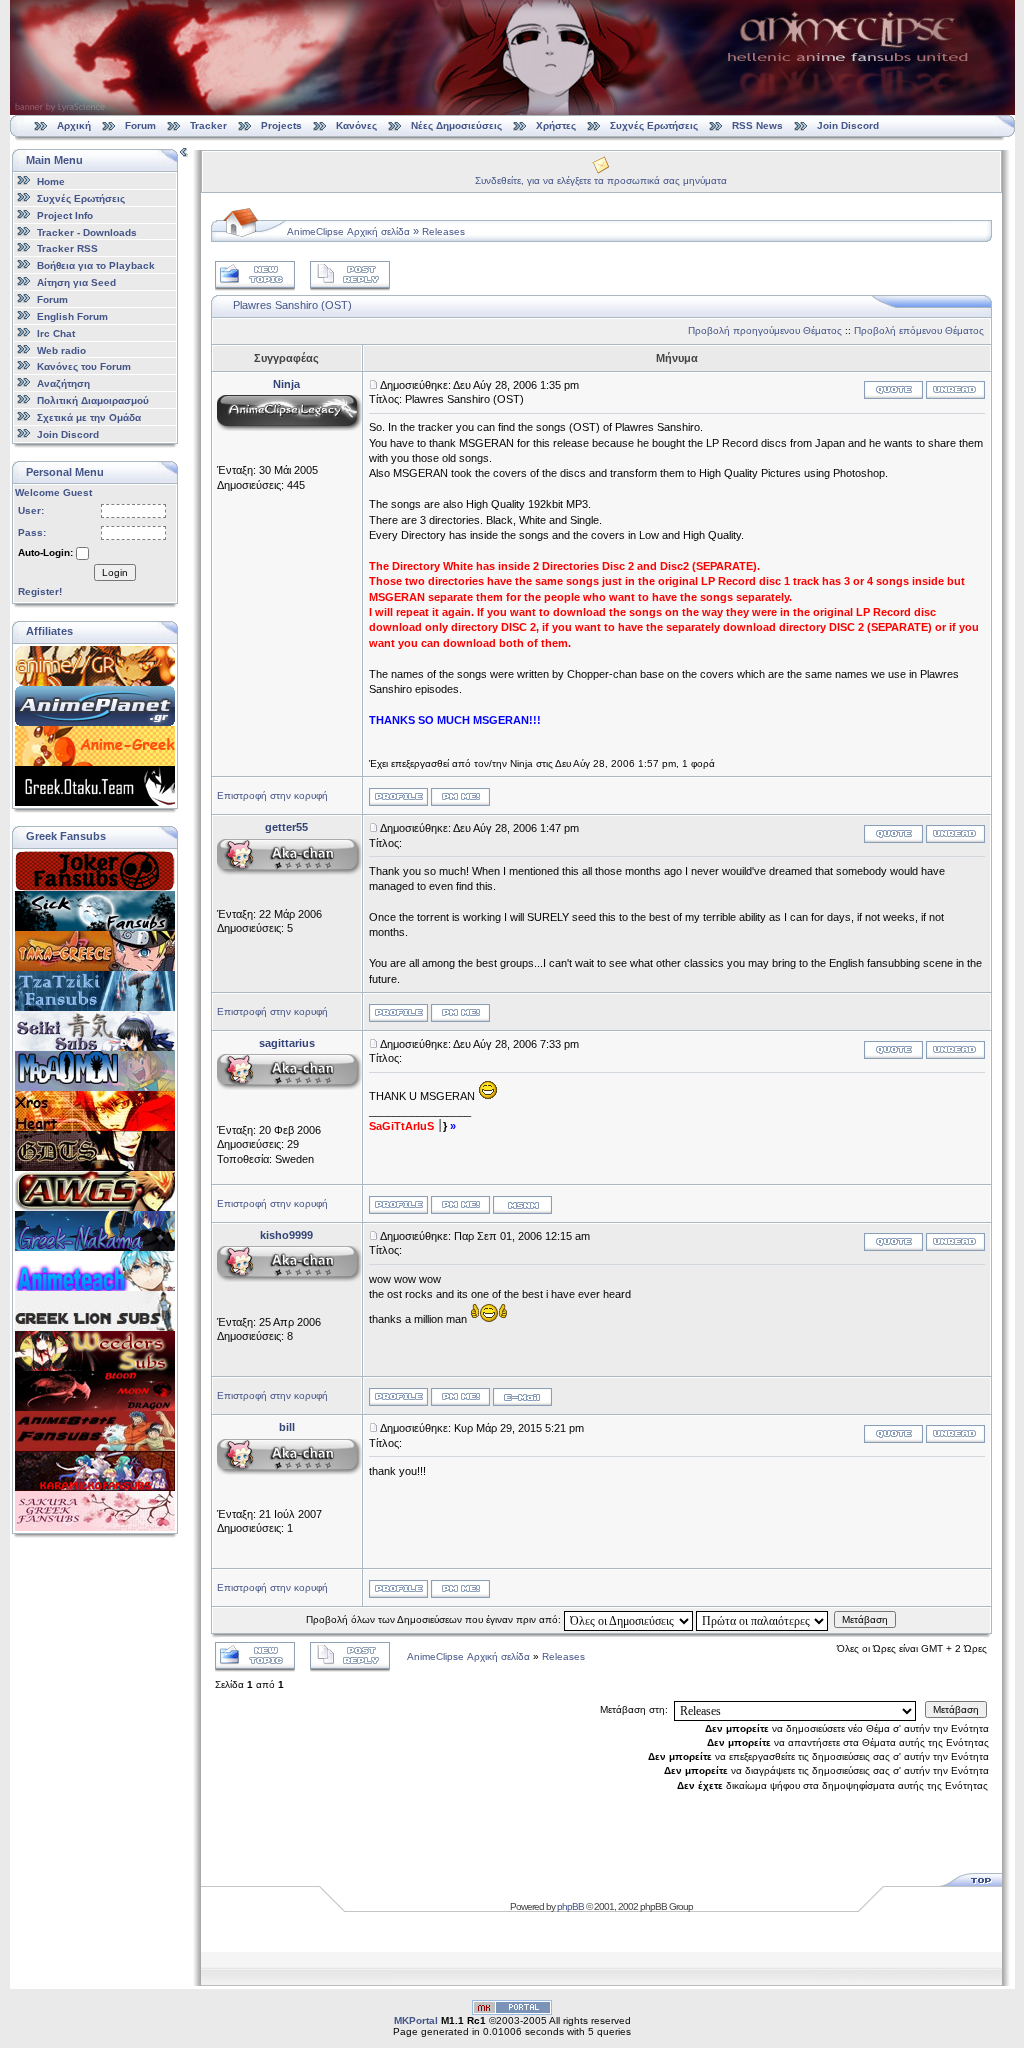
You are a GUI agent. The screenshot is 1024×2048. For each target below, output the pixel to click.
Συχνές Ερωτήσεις (655, 125)
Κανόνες (356, 125)
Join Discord (848, 125)
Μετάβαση (865, 1619)
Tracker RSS (67, 248)
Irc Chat (56, 333)
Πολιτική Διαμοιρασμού (93, 400)
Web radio (61, 349)
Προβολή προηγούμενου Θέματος (765, 330)
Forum (140, 125)
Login (115, 572)
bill (287, 1427)
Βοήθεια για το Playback (96, 265)
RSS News (757, 125)
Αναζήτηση (63, 383)
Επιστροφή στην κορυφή (272, 795)
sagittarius (287, 1043)
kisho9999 (286, 1235)
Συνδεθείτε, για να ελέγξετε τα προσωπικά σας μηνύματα (601, 180)
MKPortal (416, 2020)
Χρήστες (556, 125)
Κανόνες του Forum (84, 366)
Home (51, 181)
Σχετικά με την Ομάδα (89, 417)
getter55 (286, 827)
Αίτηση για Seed (76, 282)
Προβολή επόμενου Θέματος (919, 330)
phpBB (570, 1906)
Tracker (208, 125)
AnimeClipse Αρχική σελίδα (348, 231)
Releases (443, 231)
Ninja (286, 384)
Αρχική (74, 125)
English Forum (72, 316)
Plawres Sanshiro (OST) (292, 305)
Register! (40, 591)
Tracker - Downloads (87, 231)
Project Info (65, 215)
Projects (281, 125)
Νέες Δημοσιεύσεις (456, 125)
